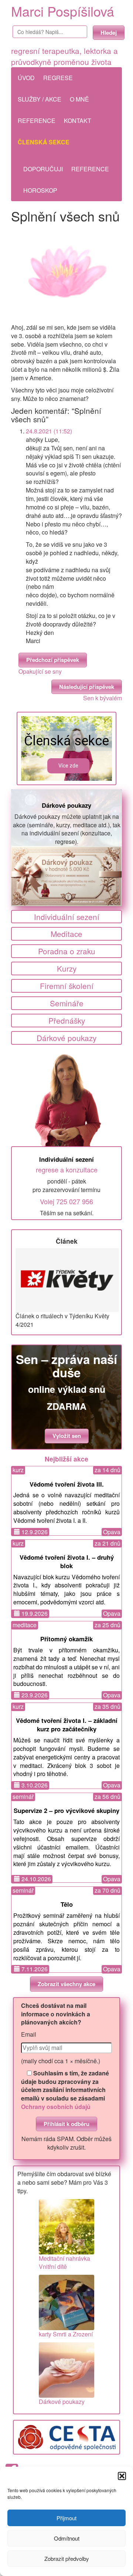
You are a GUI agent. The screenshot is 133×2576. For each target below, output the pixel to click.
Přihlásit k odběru (66, 2124)
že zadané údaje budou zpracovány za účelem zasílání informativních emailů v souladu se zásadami (65, 2090)
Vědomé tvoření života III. (67, 1484)
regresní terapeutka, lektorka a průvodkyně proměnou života (64, 56)
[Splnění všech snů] (66, 274)
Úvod (26, 78)
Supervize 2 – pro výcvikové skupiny (66, 1810)
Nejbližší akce (66, 1459)
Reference (37, 121)
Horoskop (40, 190)
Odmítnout (67, 2538)
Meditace (66, 934)
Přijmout (66, 2518)
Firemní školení (67, 986)
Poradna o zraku (67, 951)
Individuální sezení (67, 917)
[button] (122, 2476)
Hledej (109, 32)
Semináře (67, 1003)
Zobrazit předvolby (67, 2558)
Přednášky (67, 1020)
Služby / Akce (40, 99)
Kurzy (67, 968)
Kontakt (78, 121)
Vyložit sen (67, 1436)
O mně (79, 99)
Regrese (58, 78)
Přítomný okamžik (66, 1639)
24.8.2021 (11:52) (49, 431)
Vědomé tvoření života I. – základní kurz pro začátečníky (67, 1725)
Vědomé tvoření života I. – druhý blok (67, 1561)
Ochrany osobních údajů (56, 2107)
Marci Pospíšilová (63, 11)
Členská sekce (44, 142)
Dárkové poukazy (66, 805)
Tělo (67, 1904)
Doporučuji (43, 169)
